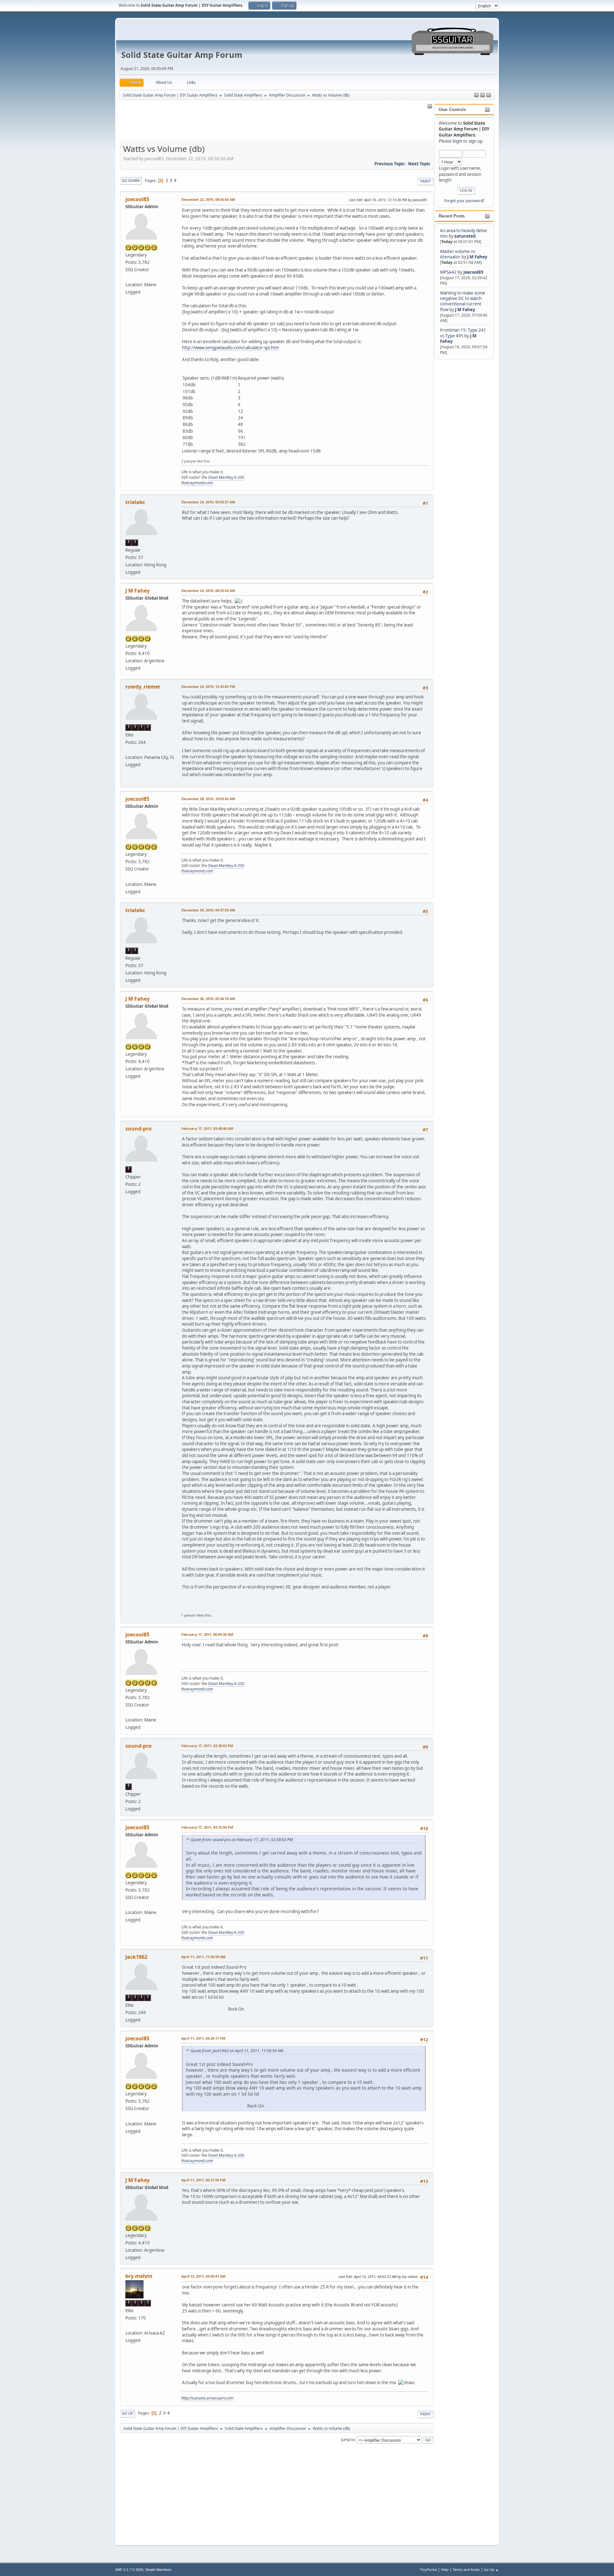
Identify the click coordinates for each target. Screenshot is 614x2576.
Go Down (131, 181)
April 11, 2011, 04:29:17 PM (203, 2038)
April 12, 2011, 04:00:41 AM (203, 2276)
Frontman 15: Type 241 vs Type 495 (463, 333)
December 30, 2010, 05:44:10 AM (208, 999)
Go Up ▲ (491, 2569)
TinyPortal (428, 2569)
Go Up (127, 2413)
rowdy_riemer (143, 687)
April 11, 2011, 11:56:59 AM (203, 1957)
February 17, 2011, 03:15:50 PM (207, 1827)
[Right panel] (476, 95)
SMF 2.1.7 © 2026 (129, 2570)
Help (445, 2569)
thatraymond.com (197, 483)
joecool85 (473, 272)
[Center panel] (483, 95)
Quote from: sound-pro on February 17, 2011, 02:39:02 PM (242, 1840)
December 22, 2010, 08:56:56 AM (208, 199)
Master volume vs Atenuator (457, 254)
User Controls (452, 110)
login (457, 141)
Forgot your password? (464, 201)
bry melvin (139, 2276)
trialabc (135, 502)
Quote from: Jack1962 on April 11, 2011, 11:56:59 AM (237, 2051)
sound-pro (138, 1129)
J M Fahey (477, 257)
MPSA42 (449, 272)
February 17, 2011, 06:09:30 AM (207, 1634)
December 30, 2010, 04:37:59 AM (208, 910)
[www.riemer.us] (128, 750)
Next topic (419, 164)
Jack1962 (136, 1957)
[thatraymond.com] (128, 277)
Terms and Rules (466, 2569)
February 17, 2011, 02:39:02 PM (207, 1746)
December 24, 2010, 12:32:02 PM (208, 686)
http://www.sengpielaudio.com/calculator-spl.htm (230, 348)
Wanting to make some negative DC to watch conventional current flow (463, 301)
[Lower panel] (489, 95)
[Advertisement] (460, 457)
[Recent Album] (128, 2325)
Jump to (348, 2440)
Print (425, 181)
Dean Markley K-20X (226, 477)
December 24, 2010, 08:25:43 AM (208, 591)
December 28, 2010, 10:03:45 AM (208, 799)
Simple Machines (158, 2570)
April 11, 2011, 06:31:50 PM (203, 2180)
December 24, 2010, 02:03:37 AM (208, 502)
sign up (476, 141)
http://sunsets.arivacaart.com (207, 2398)
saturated (465, 236)
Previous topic (390, 164)
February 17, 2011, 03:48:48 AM (207, 1128)
